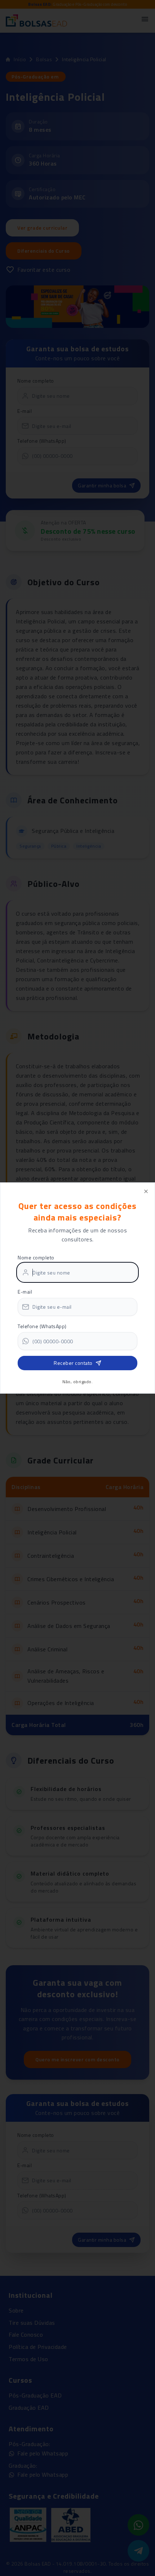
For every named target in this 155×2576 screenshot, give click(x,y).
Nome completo (36, 1257)
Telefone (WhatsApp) (42, 1326)
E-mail (25, 1292)
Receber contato (73, 1363)
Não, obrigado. (77, 1382)
